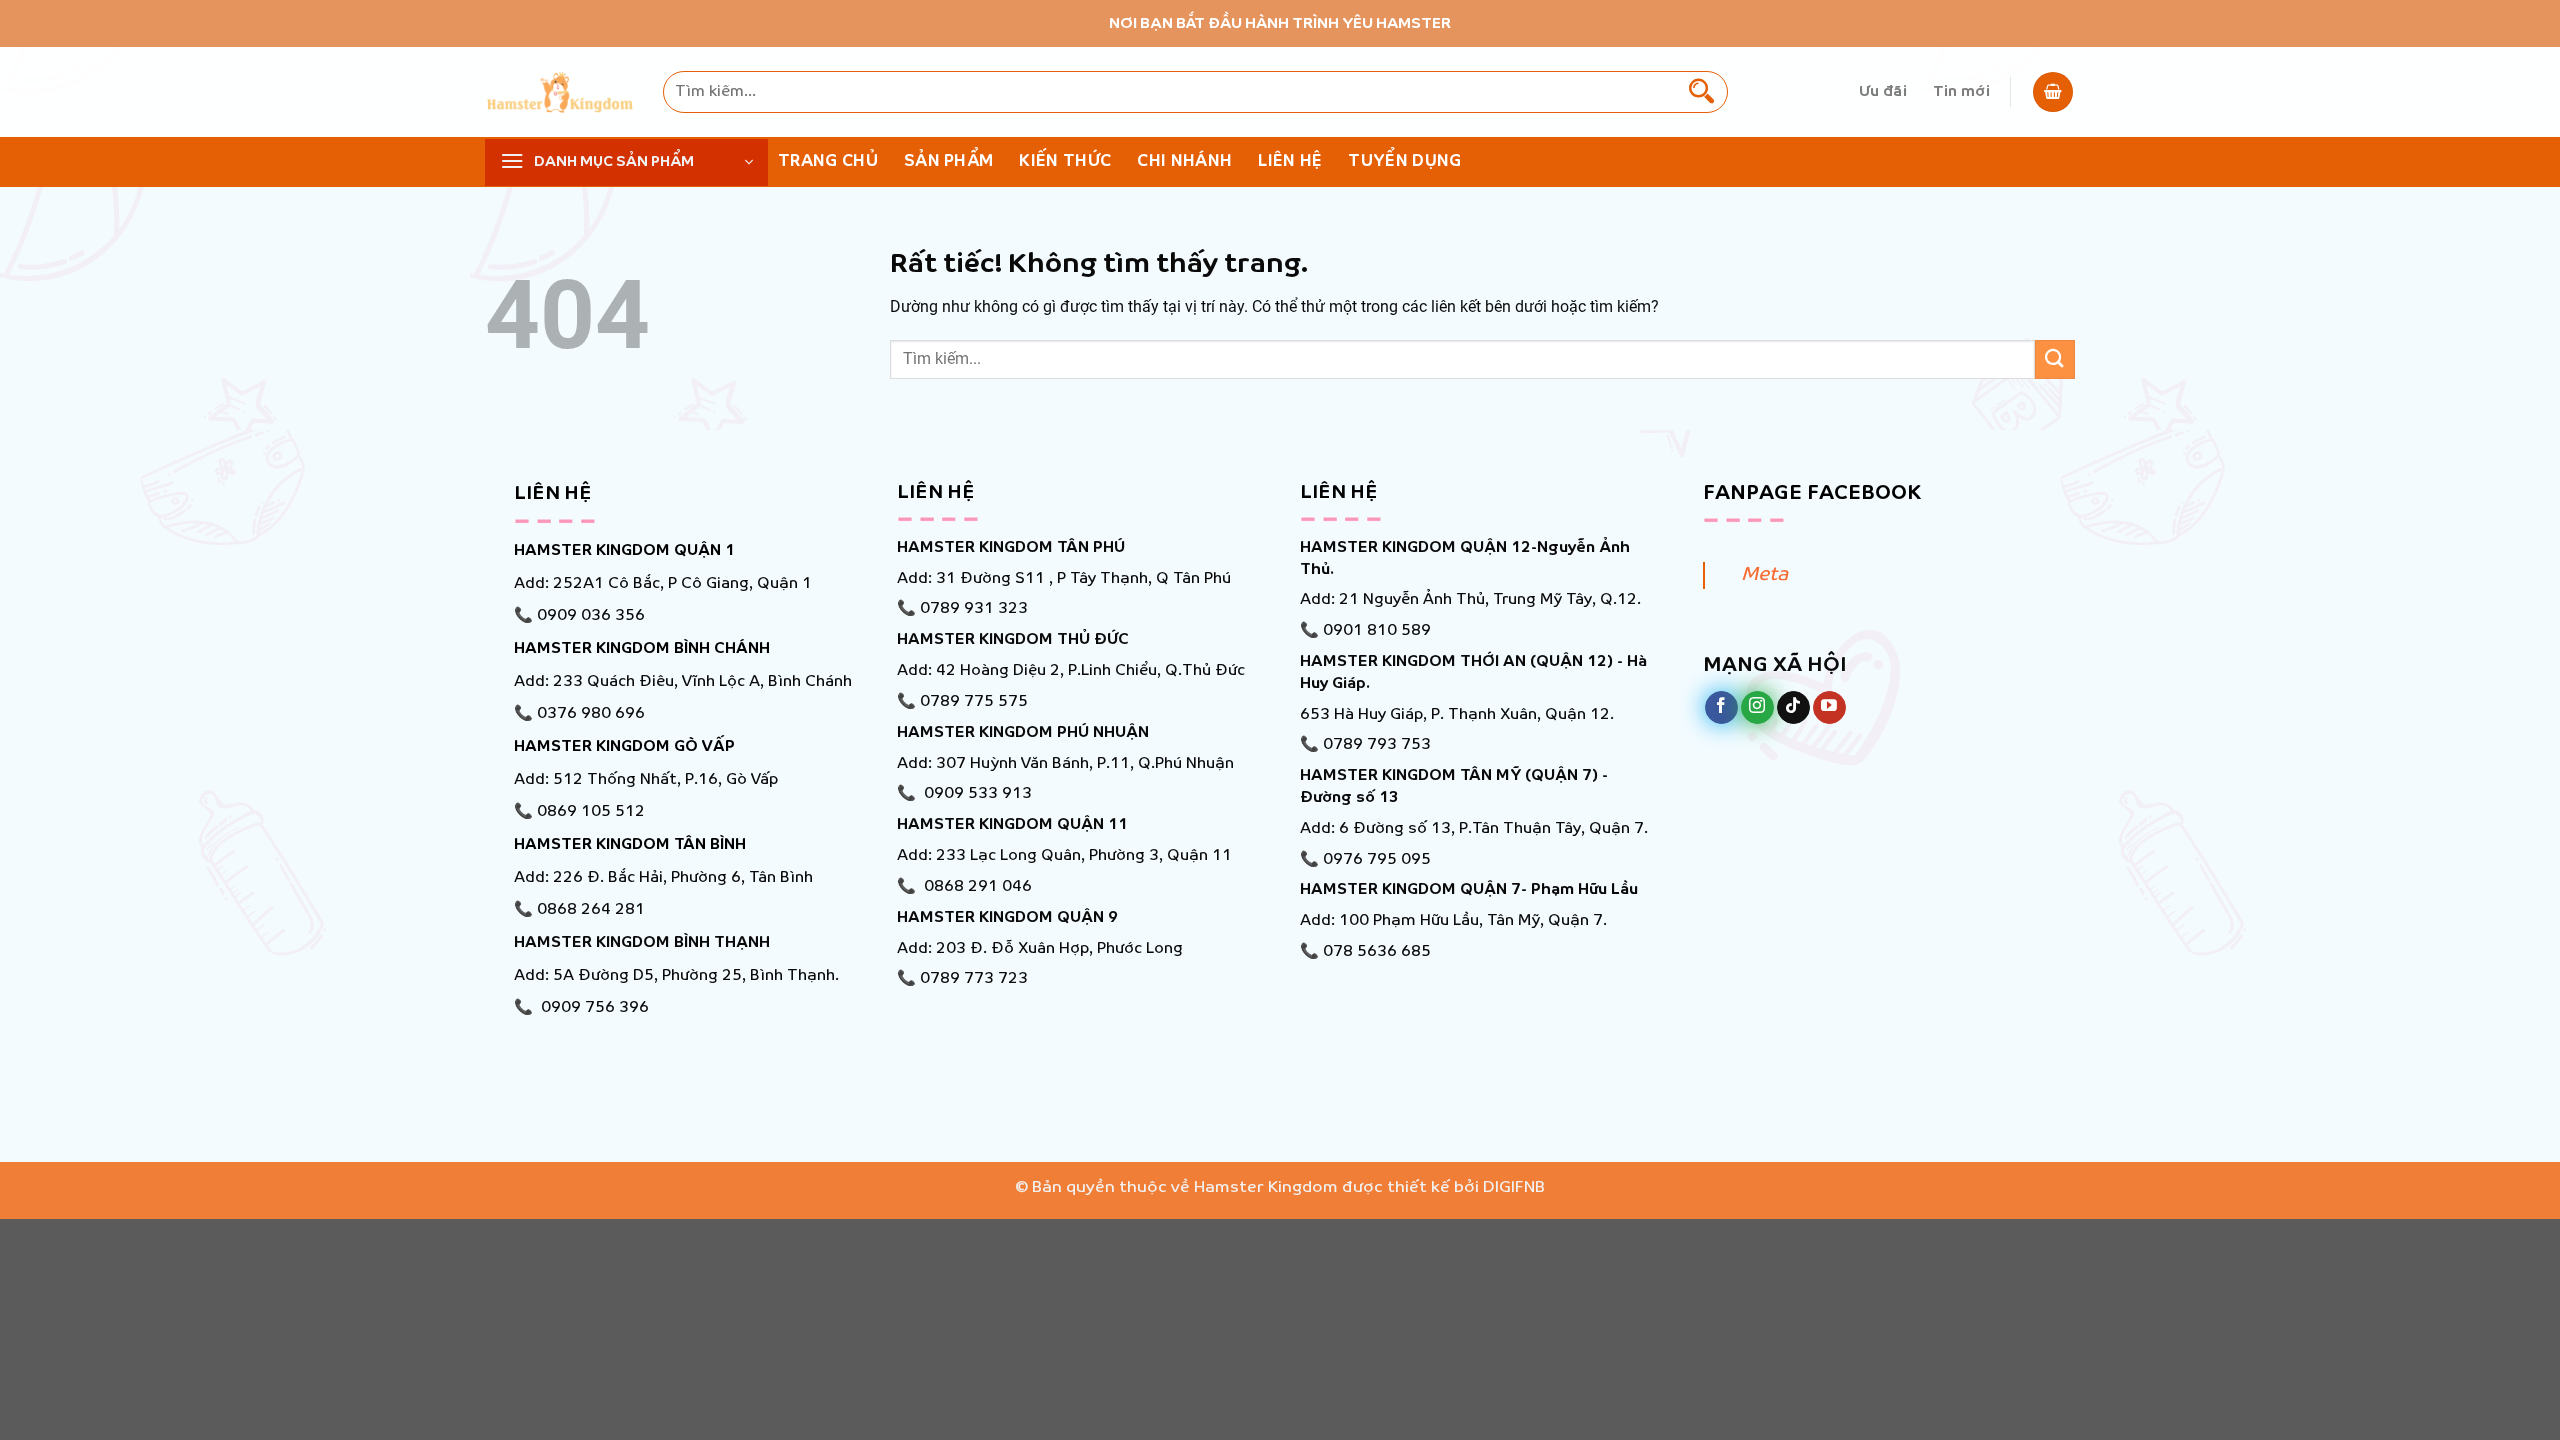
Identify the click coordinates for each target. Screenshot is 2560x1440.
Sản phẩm (949, 161)
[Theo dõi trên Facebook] (1721, 708)
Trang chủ (828, 161)
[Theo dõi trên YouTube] (1829, 708)
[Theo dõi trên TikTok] (1793, 708)
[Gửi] (1702, 92)
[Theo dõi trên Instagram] (1757, 708)
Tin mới (1961, 92)
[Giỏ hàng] (2053, 92)
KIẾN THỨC (1065, 161)
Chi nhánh (1184, 161)
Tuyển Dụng (1404, 161)
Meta (1764, 575)
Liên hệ (1290, 161)
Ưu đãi (1883, 92)
